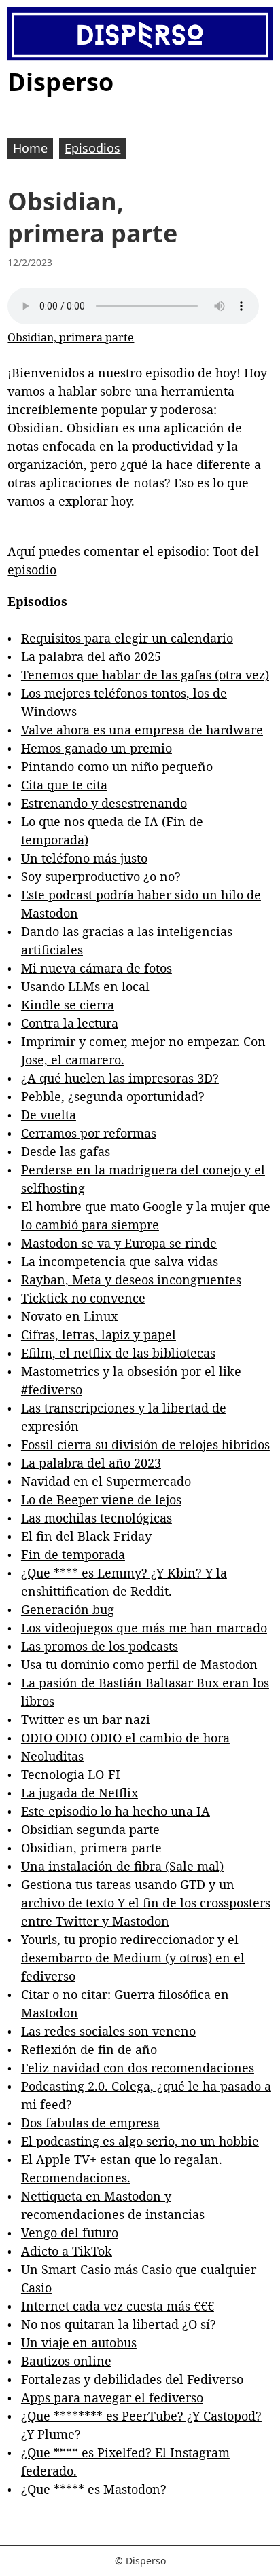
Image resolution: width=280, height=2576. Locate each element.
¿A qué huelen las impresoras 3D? (120, 1078)
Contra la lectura (70, 1023)
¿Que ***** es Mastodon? (94, 2489)
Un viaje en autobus (79, 2342)
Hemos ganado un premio (97, 748)
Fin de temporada (73, 1554)
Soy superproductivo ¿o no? (101, 876)
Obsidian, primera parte (71, 337)
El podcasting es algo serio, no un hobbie (140, 2141)
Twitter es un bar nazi (86, 1719)
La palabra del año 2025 (91, 656)
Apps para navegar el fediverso (112, 2397)
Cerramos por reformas (89, 1133)
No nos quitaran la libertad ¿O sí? (119, 2324)
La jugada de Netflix (80, 1793)
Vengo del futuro (70, 2233)
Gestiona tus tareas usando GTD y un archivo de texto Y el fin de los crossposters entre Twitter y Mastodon (146, 1903)
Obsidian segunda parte (90, 1829)
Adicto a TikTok (67, 2251)
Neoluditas (52, 1756)
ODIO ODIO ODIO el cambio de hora (125, 1738)
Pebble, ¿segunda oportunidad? (113, 1096)
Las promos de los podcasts (100, 1646)
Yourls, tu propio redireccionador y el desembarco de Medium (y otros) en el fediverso (133, 1958)
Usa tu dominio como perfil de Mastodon (139, 1664)
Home (30, 148)
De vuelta (49, 1115)
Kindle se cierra (68, 1005)
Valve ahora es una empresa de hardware (142, 730)
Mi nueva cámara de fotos (97, 968)
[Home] (140, 35)
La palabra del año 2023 (91, 1463)
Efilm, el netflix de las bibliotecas (118, 1353)
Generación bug (68, 1609)
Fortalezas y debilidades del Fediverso (132, 2379)
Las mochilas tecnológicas (97, 1518)
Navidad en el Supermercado (106, 1481)
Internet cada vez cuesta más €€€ (118, 2306)
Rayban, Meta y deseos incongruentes (131, 1280)
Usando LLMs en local (85, 986)
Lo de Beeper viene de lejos (101, 1499)
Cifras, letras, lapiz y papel (99, 1334)
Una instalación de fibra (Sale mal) (122, 1866)
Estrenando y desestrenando (104, 803)
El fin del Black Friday (86, 1536)
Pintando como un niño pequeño (117, 766)
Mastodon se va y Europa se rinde (119, 1243)
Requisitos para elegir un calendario (127, 638)
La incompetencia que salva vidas (120, 1261)
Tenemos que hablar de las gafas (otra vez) (145, 675)
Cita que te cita (64, 785)
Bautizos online (66, 2361)
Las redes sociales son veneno (108, 2031)
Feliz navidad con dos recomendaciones (138, 2068)
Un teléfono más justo (84, 858)
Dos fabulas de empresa (90, 2123)
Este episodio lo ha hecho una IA (116, 1811)
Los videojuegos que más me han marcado (144, 1628)
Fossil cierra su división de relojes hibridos (145, 1444)
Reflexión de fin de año (89, 2049)
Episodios (92, 148)
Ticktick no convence (83, 1298)
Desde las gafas (66, 1151)
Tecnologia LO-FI (71, 1774)
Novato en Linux (69, 1316)
